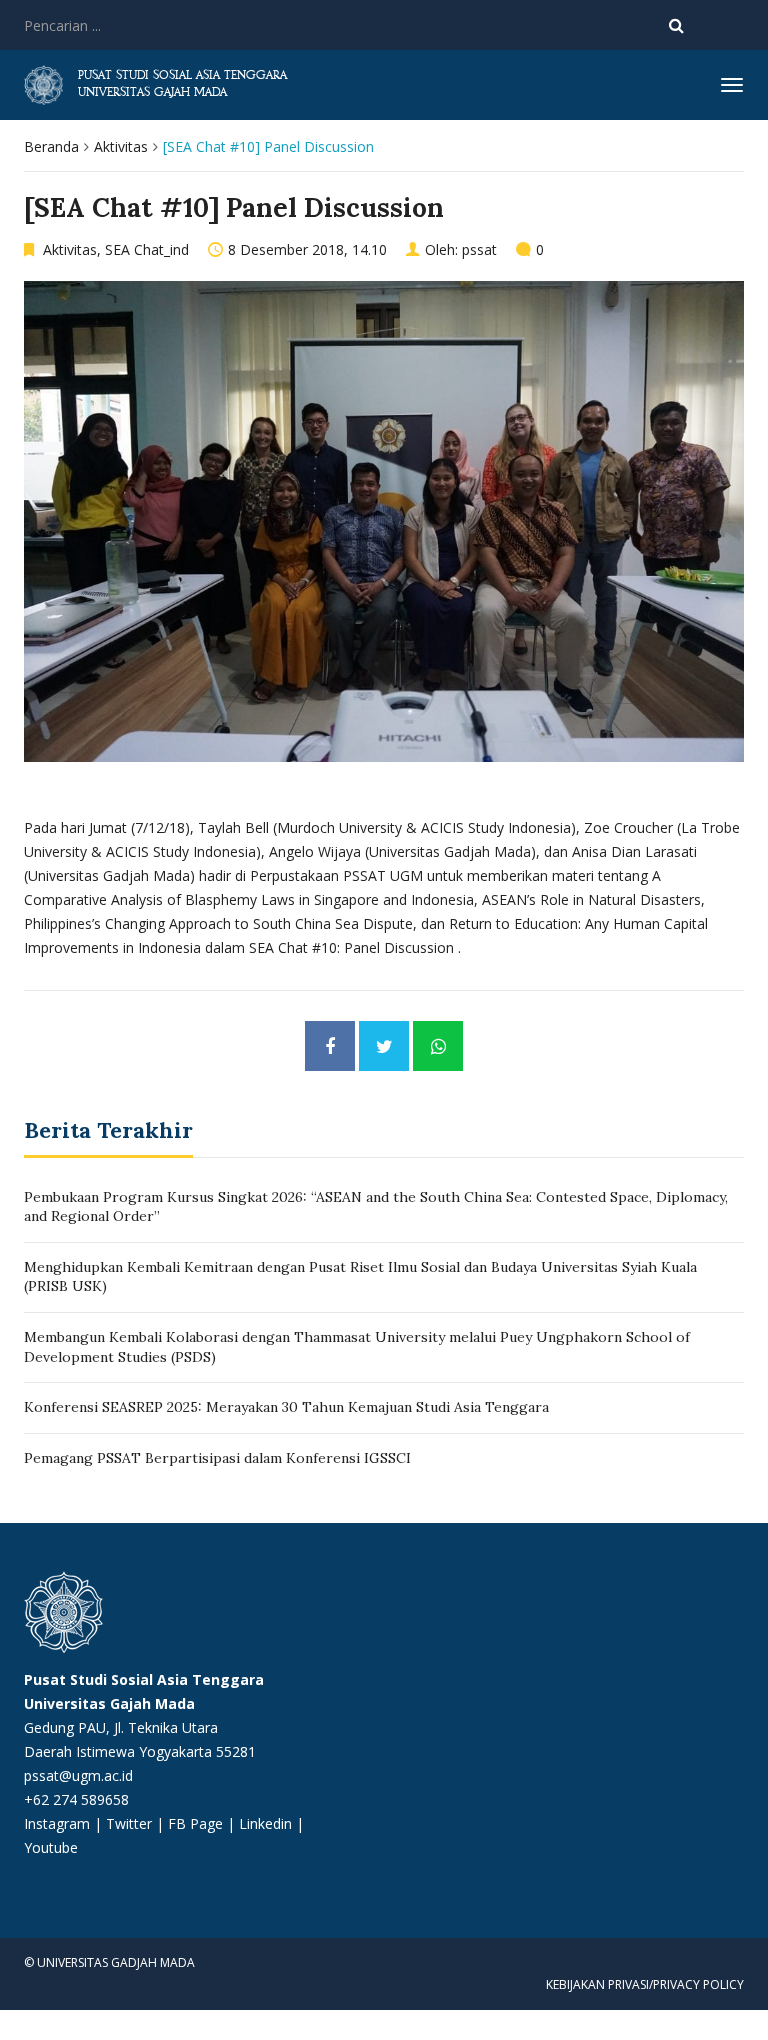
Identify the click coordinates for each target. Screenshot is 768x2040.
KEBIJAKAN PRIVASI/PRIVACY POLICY (645, 1984)
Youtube (51, 1847)
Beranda (51, 146)
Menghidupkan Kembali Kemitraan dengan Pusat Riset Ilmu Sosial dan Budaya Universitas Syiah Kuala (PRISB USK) (360, 1277)
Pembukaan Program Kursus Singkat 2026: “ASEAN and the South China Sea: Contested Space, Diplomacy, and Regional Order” (376, 1207)
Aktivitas (121, 146)
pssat (479, 249)
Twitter (131, 1823)
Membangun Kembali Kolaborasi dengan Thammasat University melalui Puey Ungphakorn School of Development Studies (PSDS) (357, 1347)
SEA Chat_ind (147, 249)
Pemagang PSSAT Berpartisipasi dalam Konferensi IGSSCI (217, 1458)
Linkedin (265, 1823)
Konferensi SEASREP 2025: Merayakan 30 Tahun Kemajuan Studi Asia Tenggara (286, 1407)
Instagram (57, 1823)
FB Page (197, 1823)
